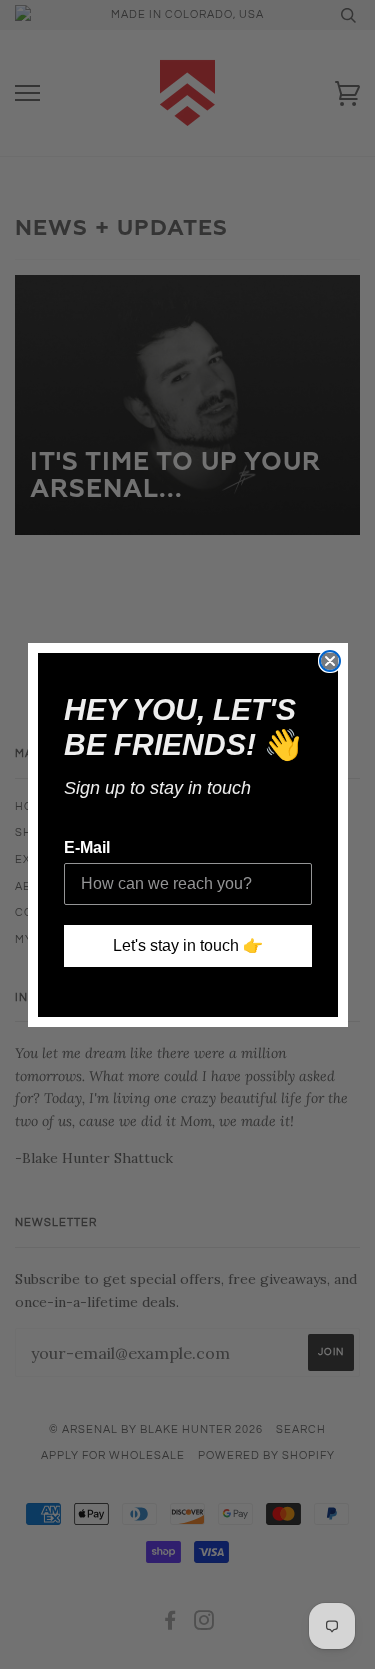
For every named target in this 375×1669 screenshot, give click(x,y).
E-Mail (87, 847)
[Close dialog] (330, 661)
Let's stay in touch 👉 (188, 945)
